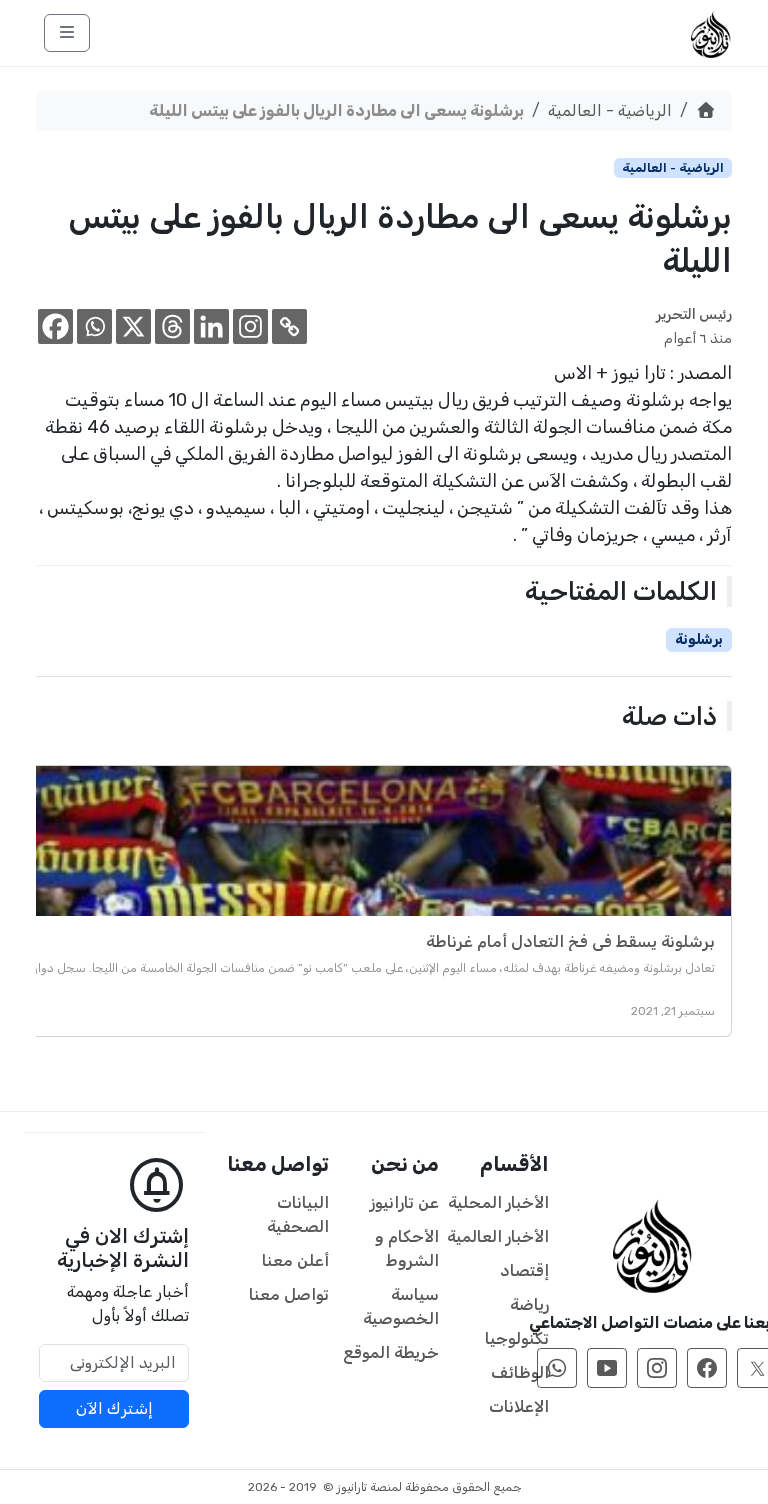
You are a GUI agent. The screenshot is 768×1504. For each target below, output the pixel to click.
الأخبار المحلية (498, 1202)
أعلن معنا (295, 1260)
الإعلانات (519, 1406)
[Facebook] (55, 326)
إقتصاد (524, 1270)
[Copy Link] (289, 326)
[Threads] (172, 326)
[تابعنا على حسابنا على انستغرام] (657, 1368)
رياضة (529, 1304)
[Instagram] (250, 326)
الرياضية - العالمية (610, 110)
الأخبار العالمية (498, 1236)
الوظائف (520, 1372)
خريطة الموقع (391, 1352)
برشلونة (699, 639)
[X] (133, 326)
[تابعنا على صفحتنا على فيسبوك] (707, 1368)
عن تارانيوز (404, 1202)
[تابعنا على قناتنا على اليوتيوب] (607, 1368)
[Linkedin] (211, 326)
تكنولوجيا (517, 1338)
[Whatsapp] (94, 326)
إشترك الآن (114, 1408)
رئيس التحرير (694, 314)
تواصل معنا (289, 1294)
